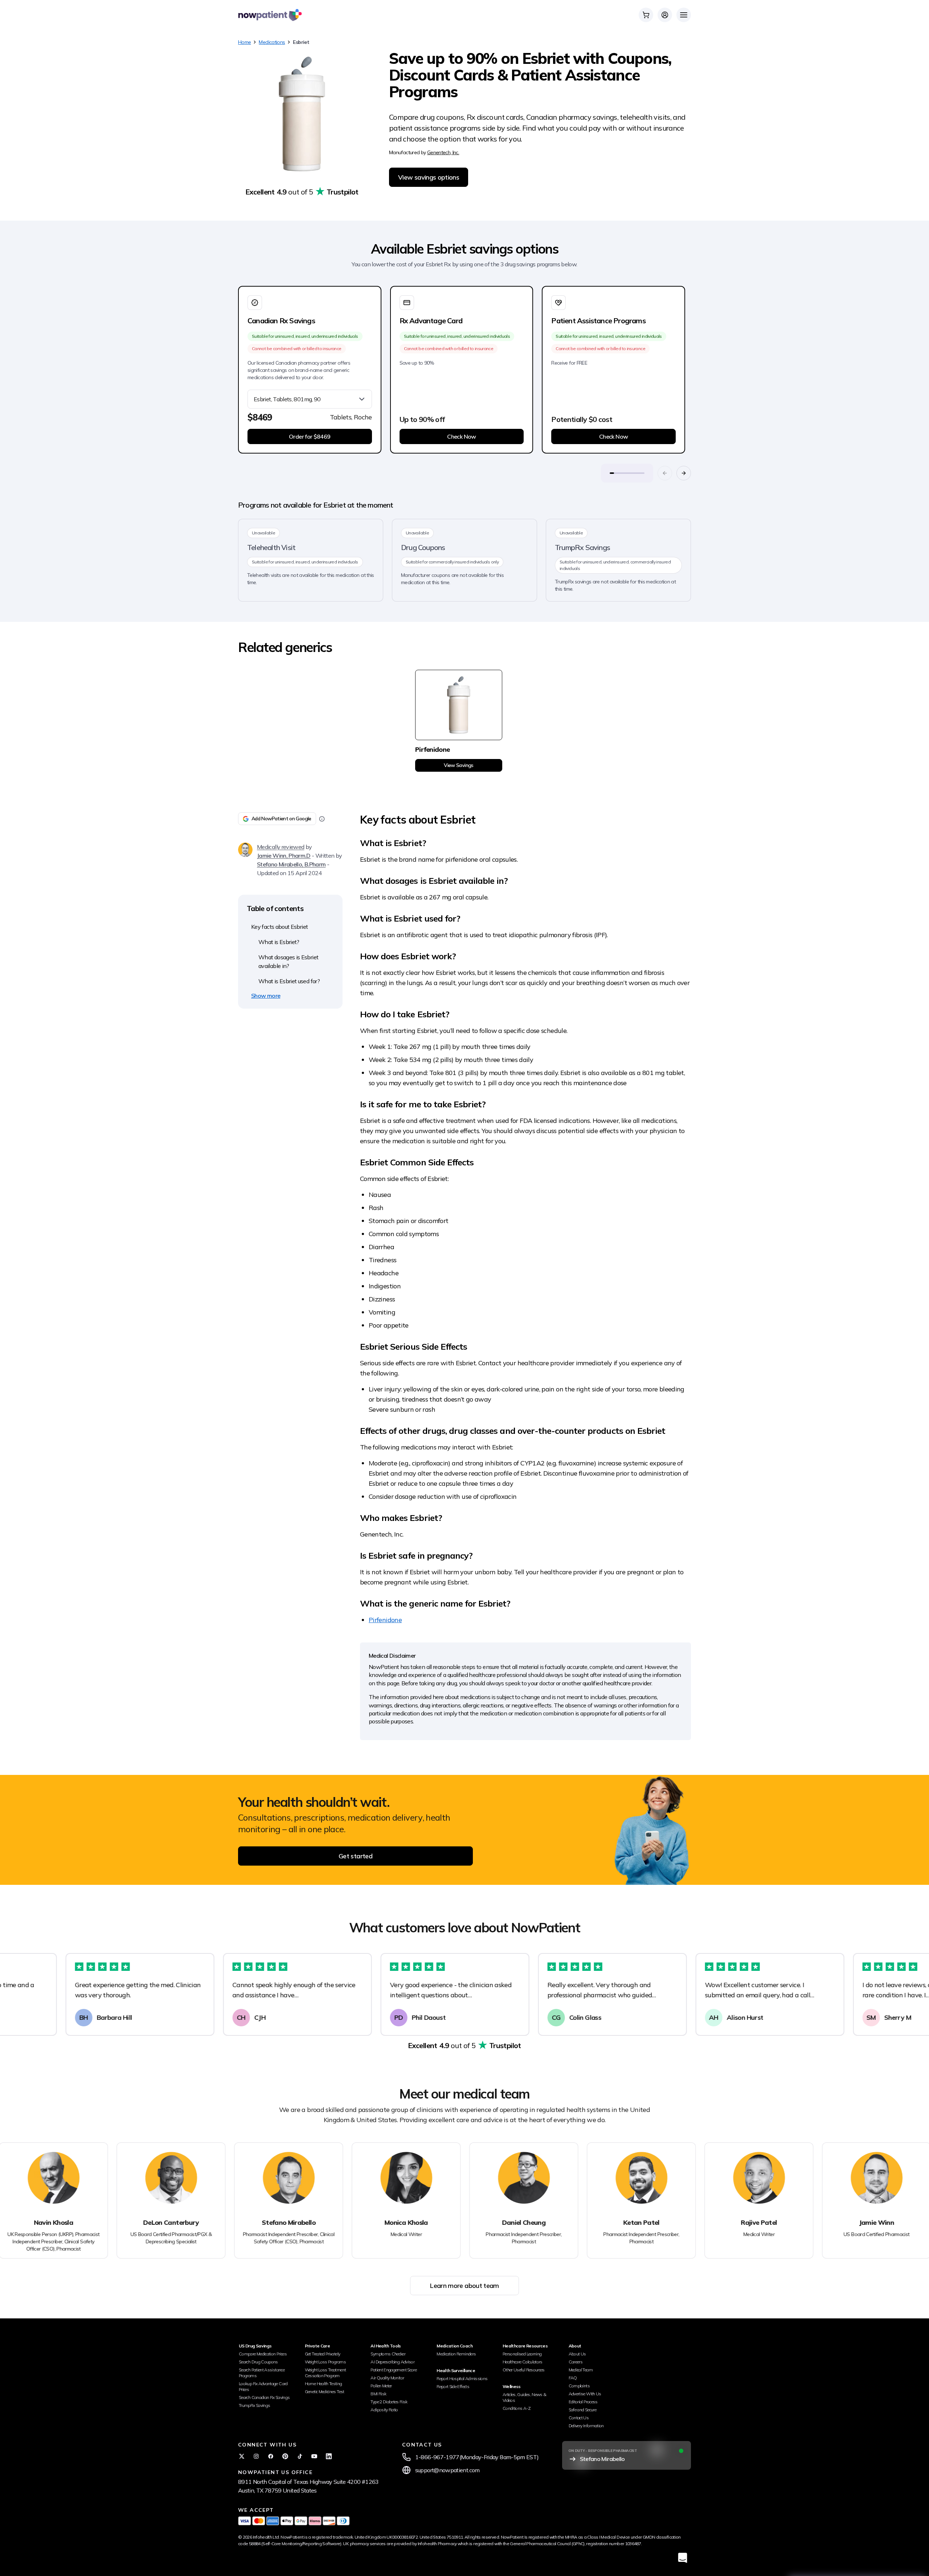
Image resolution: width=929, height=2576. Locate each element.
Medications (272, 42)
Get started (355, 1856)
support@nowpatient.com (447, 2470)
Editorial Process (583, 2402)
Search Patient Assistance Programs (262, 2373)
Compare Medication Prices (263, 2354)
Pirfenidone (385, 1620)
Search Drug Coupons (258, 2362)
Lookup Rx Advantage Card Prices (263, 2386)
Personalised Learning (522, 2354)
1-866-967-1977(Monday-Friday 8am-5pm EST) (477, 2457)
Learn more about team (464, 2286)
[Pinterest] (285, 2456)
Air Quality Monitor (387, 2378)
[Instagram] (256, 2456)
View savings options (429, 177)
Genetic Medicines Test (325, 2392)
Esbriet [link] (301, 42)
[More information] (322, 819)
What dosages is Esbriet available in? (288, 961)
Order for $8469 (310, 436)
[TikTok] (300, 2456)
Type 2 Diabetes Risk (389, 2402)
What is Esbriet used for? (289, 981)
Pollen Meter (381, 2386)
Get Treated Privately (323, 2354)
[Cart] (646, 15)
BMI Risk (378, 2394)
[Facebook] (271, 2456)
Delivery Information (586, 2426)
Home (244, 42)
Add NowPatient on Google (281, 819)
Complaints (579, 2386)
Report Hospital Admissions (462, 2378)
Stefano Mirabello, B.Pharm (291, 864)
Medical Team (581, 2370)
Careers (576, 2362)
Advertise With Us (585, 2394)
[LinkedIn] (329, 2456)
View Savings (459, 765)
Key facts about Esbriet (279, 927)
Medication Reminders (456, 2354)
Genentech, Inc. (443, 152)
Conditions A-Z (517, 2408)
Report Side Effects (453, 2386)
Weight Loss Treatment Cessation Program (326, 2373)
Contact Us (579, 2418)
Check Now (461, 436)
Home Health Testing (324, 2384)
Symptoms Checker (388, 2354)
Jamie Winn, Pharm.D (284, 856)
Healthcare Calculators (523, 2362)
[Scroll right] (684, 473)
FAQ (573, 2378)
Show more (266, 996)
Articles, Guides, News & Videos (525, 2397)
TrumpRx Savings (254, 2405)
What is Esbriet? (279, 942)
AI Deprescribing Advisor (392, 2362)
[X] (242, 2456)
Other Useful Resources (524, 2370)
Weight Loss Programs (325, 2362)
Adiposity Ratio (384, 2410)
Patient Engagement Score (394, 2370)
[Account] (665, 15)
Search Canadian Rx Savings (264, 2397)
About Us (577, 2354)
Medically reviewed (281, 847)
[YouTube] (314, 2456)
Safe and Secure (582, 2410)
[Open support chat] (683, 2558)
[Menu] (684, 15)
